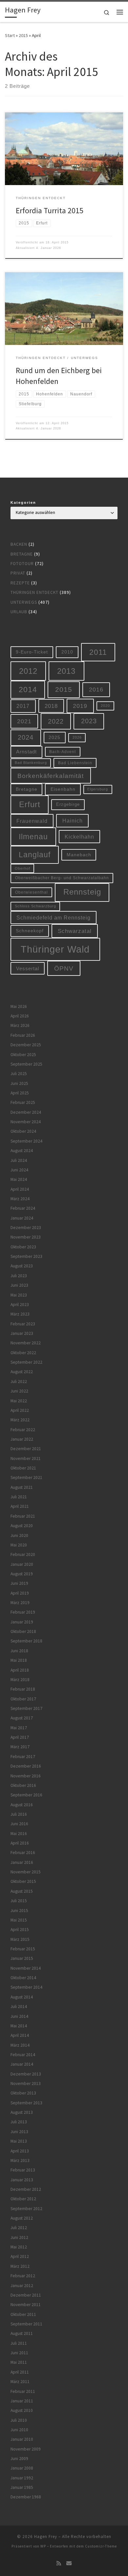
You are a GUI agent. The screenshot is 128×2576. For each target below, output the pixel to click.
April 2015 (20, 1930)
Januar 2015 (22, 1958)
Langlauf (35, 855)
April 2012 (20, 2256)
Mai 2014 (19, 2026)
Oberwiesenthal (32, 892)
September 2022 (26, 1362)
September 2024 (26, 1141)
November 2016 (26, 1776)
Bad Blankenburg (31, 763)
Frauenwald (32, 821)
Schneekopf (30, 931)
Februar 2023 (23, 1324)
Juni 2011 (19, 2353)
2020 (105, 706)
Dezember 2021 (26, 1449)
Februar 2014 (23, 2055)
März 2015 (20, 1939)
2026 (77, 737)
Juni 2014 (19, 2016)
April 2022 (20, 1410)
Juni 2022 (19, 1391)
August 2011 (22, 2333)
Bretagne (22, 554)
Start (10, 35)
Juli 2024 (19, 1160)
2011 (98, 652)
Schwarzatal (75, 931)
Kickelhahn (79, 837)
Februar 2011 (23, 2391)
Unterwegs (24, 602)
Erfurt (30, 805)
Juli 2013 (19, 2122)
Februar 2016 (23, 1853)
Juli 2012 (19, 2228)
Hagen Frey (46, 2537)
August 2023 (22, 1266)
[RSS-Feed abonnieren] (59, 2563)
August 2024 (22, 1151)
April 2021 (20, 1506)
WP (43, 2546)
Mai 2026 (19, 1006)
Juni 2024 (19, 1170)
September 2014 (26, 1987)
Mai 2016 (19, 1834)
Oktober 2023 (23, 1247)
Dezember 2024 (26, 1112)
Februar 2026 (23, 1035)
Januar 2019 (22, 1622)
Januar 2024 (22, 1218)
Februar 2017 (23, 1757)
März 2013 (20, 2160)
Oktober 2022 (23, 1353)
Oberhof (22, 868)
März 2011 (20, 2382)
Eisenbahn (63, 789)
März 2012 (20, 2266)
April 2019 (20, 1593)
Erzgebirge (68, 804)
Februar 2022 (23, 1430)
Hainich (73, 821)
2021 (24, 721)
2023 (89, 721)
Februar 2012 (23, 2276)
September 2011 (26, 2324)
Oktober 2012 (23, 2199)
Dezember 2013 (26, 2074)
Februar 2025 (23, 1102)
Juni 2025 (19, 1083)
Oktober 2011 (23, 2314)
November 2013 (26, 2084)
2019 (80, 706)
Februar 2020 (23, 1554)
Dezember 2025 (26, 1045)
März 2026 (20, 1025)
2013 (66, 671)
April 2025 (20, 1093)
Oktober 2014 (23, 1978)
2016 (96, 690)
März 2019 (20, 1603)
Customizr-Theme (101, 2546)
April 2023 (20, 1305)
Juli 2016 (19, 1814)
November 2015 (26, 1872)
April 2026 (20, 1016)
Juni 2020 (19, 1535)
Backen (19, 544)
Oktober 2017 (23, 1699)
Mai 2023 (19, 1295)
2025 (54, 738)
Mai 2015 (19, 1920)
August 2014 (22, 1997)
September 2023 (26, 1256)
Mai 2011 (19, 2362)
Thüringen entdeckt (34, 592)
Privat (18, 573)
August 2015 (22, 1891)
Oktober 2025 (23, 1055)
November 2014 (26, 1968)
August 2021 (22, 1487)
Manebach (79, 855)
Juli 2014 (19, 2007)
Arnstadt (26, 752)
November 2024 (26, 1122)
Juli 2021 (19, 1497)
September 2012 (26, 2209)
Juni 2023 (19, 1285)
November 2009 (26, 2449)
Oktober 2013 (23, 2093)
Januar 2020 (22, 1564)
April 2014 (20, 2035)
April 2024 (20, 1189)
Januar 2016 (22, 1862)
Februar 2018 (23, 1689)
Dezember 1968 (26, 2497)
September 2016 (26, 1795)
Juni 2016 (19, 1824)
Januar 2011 (22, 2401)
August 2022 (22, 1372)
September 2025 (26, 1064)
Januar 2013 (22, 2180)
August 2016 (22, 1805)
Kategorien (23, 502)
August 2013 (22, 2112)
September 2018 (26, 1641)
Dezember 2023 (26, 1228)
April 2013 (20, 2151)
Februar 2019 (23, 1612)
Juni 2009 (19, 2459)
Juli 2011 (19, 2343)
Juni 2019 (19, 1583)
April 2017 (20, 1737)
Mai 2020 (19, 1545)
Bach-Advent (63, 752)
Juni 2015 (19, 1911)
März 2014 (20, 2045)
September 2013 (26, 2103)
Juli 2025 (19, 1074)
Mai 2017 (19, 1728)
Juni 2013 (19, 2132)
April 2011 (20, 2372)
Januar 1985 (22, 2487)
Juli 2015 (19, 1901)
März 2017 (20, 1747)
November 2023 (26, 1237)
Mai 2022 (19, 1401)
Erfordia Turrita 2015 (50, 210)
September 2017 (26, 1708)
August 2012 (22, 2218)
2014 (28, 690)
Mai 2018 (19, 1660)
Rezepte (20, 583)
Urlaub (19, 612)
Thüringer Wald (55, 949)
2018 (51, 706)
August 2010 (22, 2410)
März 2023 (20, 1314)
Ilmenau (33, 837)
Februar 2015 (23, 1949)
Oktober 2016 (23, 1785)
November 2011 (26, 2305)
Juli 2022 (19, 1382)
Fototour (22, 564)
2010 (67, 652)
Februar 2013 (23, 2170)
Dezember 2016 (26, 1766)
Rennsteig (82, 892)
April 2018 (20, 1670)
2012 (28, 671)
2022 (56, 721)
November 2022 (26, 1343)
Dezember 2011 (26, 2295)
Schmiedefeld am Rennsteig (53, 918)
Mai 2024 (19, 1179)
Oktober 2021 (23, 1468)
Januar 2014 (22, 2064)
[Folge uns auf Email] (69, 2563)
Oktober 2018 (23, 1631)
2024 (26, 737)
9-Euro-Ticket (32, 652)
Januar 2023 (22, 1333)
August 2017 (22, 1718)
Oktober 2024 (23, 1131)
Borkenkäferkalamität (51, 776)
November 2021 (26, 1458)
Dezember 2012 (26, 2189)
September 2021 (26, 1477)
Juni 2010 (19, 2430)
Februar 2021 (23, 1516)
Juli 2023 (19, 1276)
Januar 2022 (22, 1439)
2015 (23, 35)
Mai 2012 (19, 2247)
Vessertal (28, 968)
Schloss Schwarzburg (35, 906)
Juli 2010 (19, 2420)
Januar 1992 (22, 2478)
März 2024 (20, 1199)
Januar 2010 (22, 2439)
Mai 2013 (19, 2141)
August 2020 (22, 1526)
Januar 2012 (22, 2286)
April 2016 (20, 1843)
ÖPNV (64, 968)
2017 (23, 706)
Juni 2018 (19, 1651)
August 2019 (22, 1574)
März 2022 (20, 1420)
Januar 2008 (22, 2468)
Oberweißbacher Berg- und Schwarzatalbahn (62, 878)
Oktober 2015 (23, 1881)
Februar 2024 (23, 1208)
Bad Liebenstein (75, 763)
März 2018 (20, 1680)
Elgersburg (98, 789)
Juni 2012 (19, 2237)
